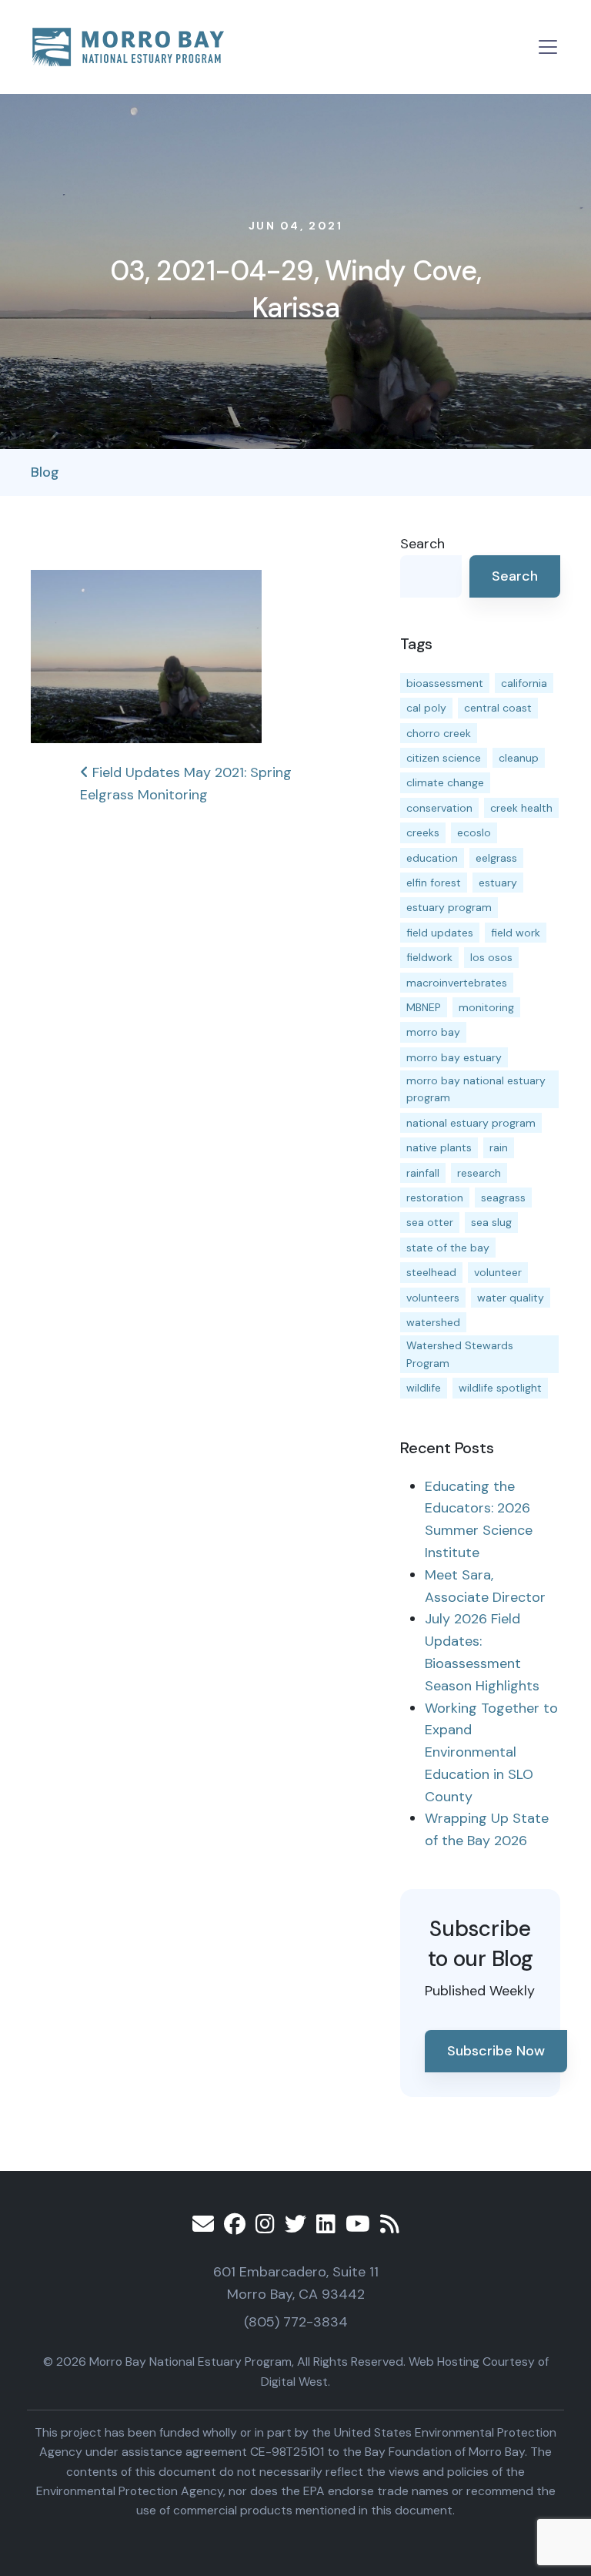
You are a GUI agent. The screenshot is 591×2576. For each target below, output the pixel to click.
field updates (440, 933)
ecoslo (474, 832)
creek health (521, 808)
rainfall (423, 1173)
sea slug (491, 1222)
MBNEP (424, 1007)
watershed (433, 1322)
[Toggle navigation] (548, 47)
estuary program (449, 907)
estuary (498, 883)
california (524, 683)
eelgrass (496, 858)
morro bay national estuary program (476, 1089)
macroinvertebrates (457, 983)
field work (516, 933)
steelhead (431, 1272)
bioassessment (445, 683)
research (479, 1173)
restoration (435, 1198)
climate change (445, 782)
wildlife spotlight (500, 1388)
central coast (498, 708)
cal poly (426, 708)
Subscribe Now (496, 2051)
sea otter (430, 1222)
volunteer (498, 1272)
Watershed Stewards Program (460, 1354)
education (432, 858)
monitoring (486, 1007)
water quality (511, 1298)
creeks (423, 832)
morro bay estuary (454, 1057)
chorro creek (439, 733)
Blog (45, 472)
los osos (491, 957)
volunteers (433, 1298)
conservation (439, 808)
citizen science (444, 758)
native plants (439, 1147)
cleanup (519, 758)
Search (422, 544)
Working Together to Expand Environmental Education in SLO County (491, 1752)
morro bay (433, 1032)
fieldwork (429, 957)
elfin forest (434, 883)
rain (499, 1147)
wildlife (424, 1388)
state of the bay (448, 1248)
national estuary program (471, 1123)
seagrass (503, 1198)
